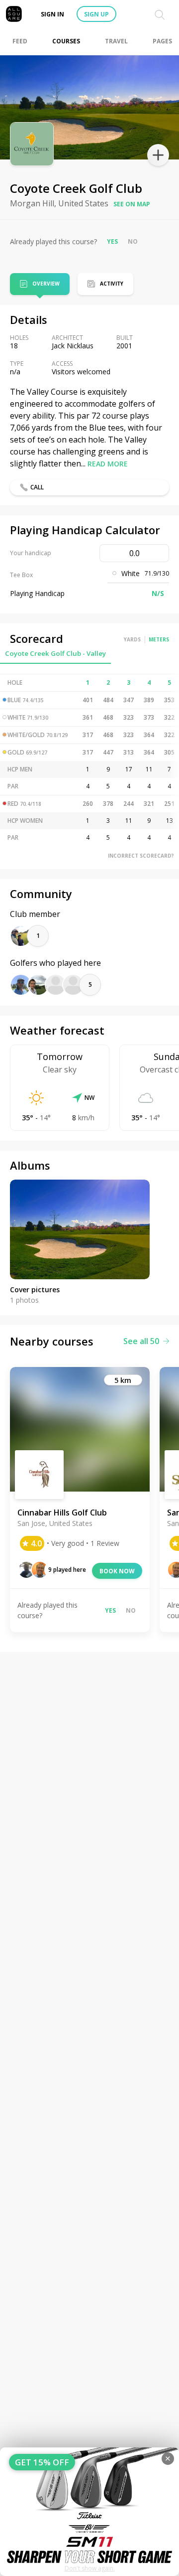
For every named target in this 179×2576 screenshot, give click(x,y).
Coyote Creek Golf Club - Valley (55, 653)
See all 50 (141, 1341)
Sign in (52, 14)
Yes (112, 241)
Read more (108, 464)
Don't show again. (90, 2568)
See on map (132, 204)
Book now (117, 1571)
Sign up (96, 14)
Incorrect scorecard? (141, 856)
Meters (159, 639)
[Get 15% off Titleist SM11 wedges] (89, 2512)
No (133, 241)
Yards (132, 639)
